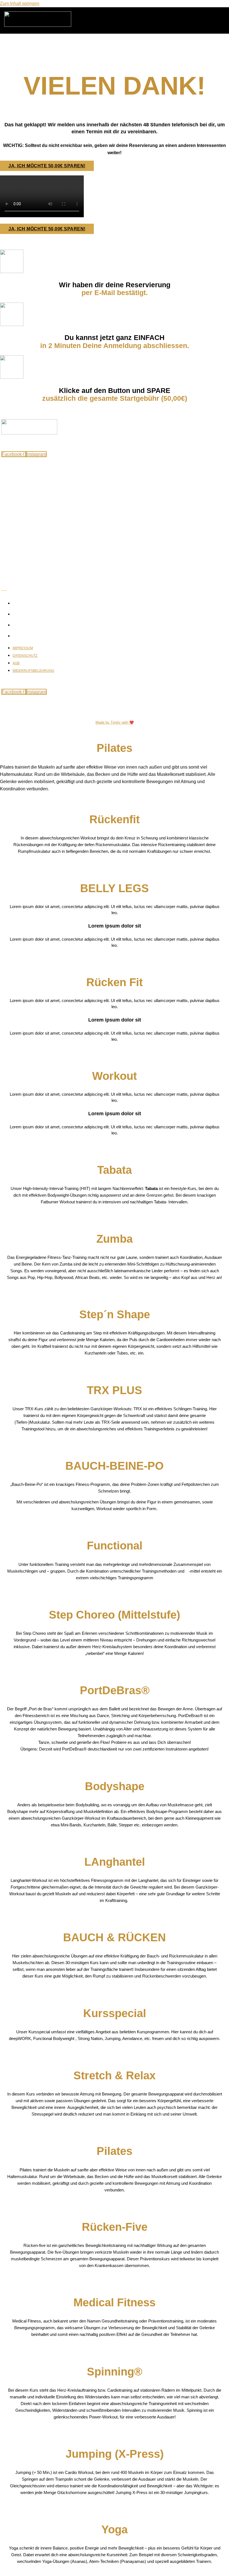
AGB (16, 625)
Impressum (23, 603)
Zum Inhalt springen (20, 3)
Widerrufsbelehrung (33, 636)
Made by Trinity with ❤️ (115, 722)
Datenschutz (25, 614)
